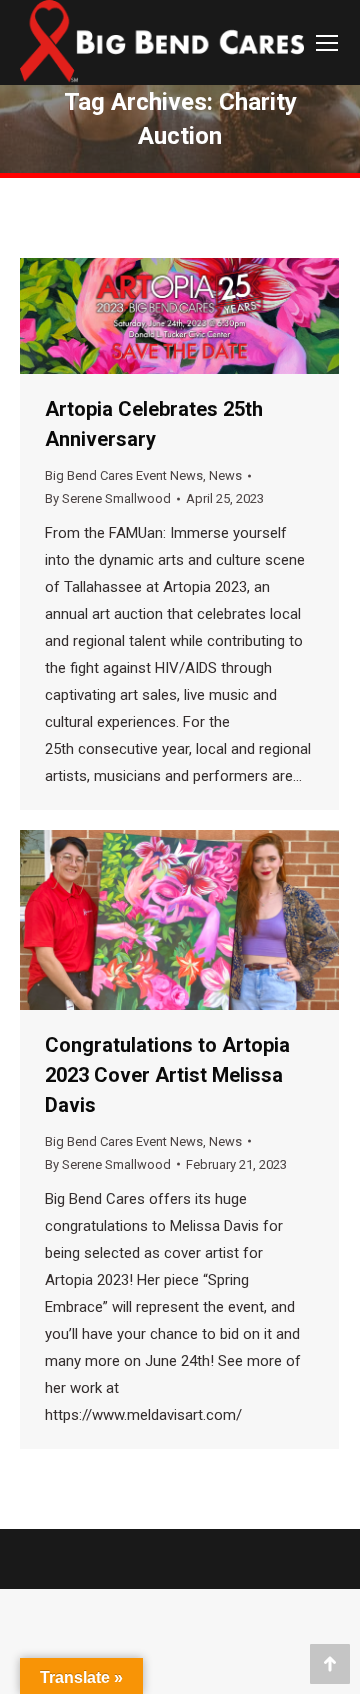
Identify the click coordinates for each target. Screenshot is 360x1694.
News (225, 475)
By (108, 498)
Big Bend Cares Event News (124, 475)
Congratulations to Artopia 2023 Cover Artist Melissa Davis (167, 1075)
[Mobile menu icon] (327, 43)
